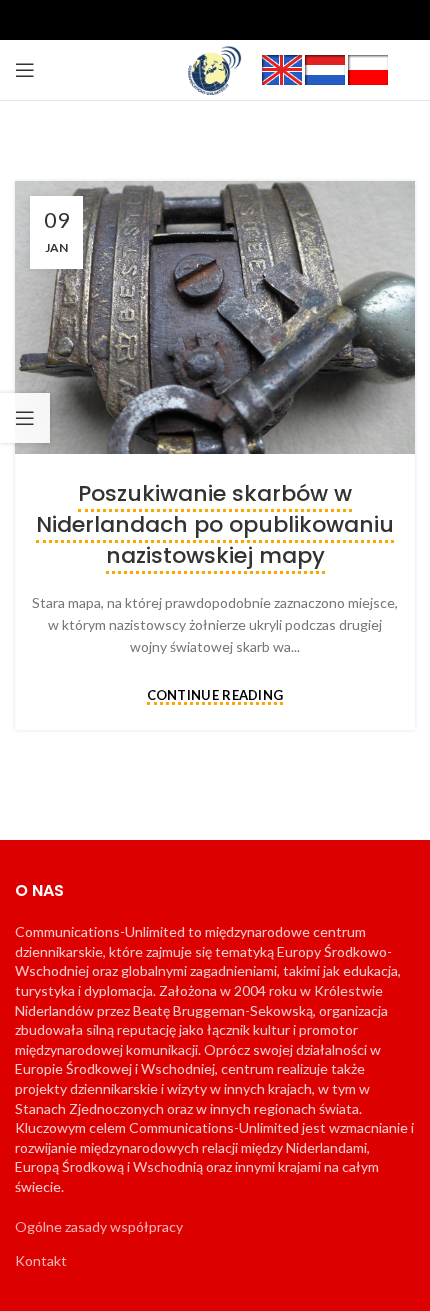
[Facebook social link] (151, 20)
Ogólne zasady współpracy (99, 1226)
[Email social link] (215, 20)
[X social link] (183, 20)
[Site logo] (215, 68)
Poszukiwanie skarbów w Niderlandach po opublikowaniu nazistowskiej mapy (215, 524)
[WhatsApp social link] (279, 20)
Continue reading (215, 696)
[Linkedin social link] (247, 20)
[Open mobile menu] (25, 70)
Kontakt (41, 1260)
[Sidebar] (25, 418)
